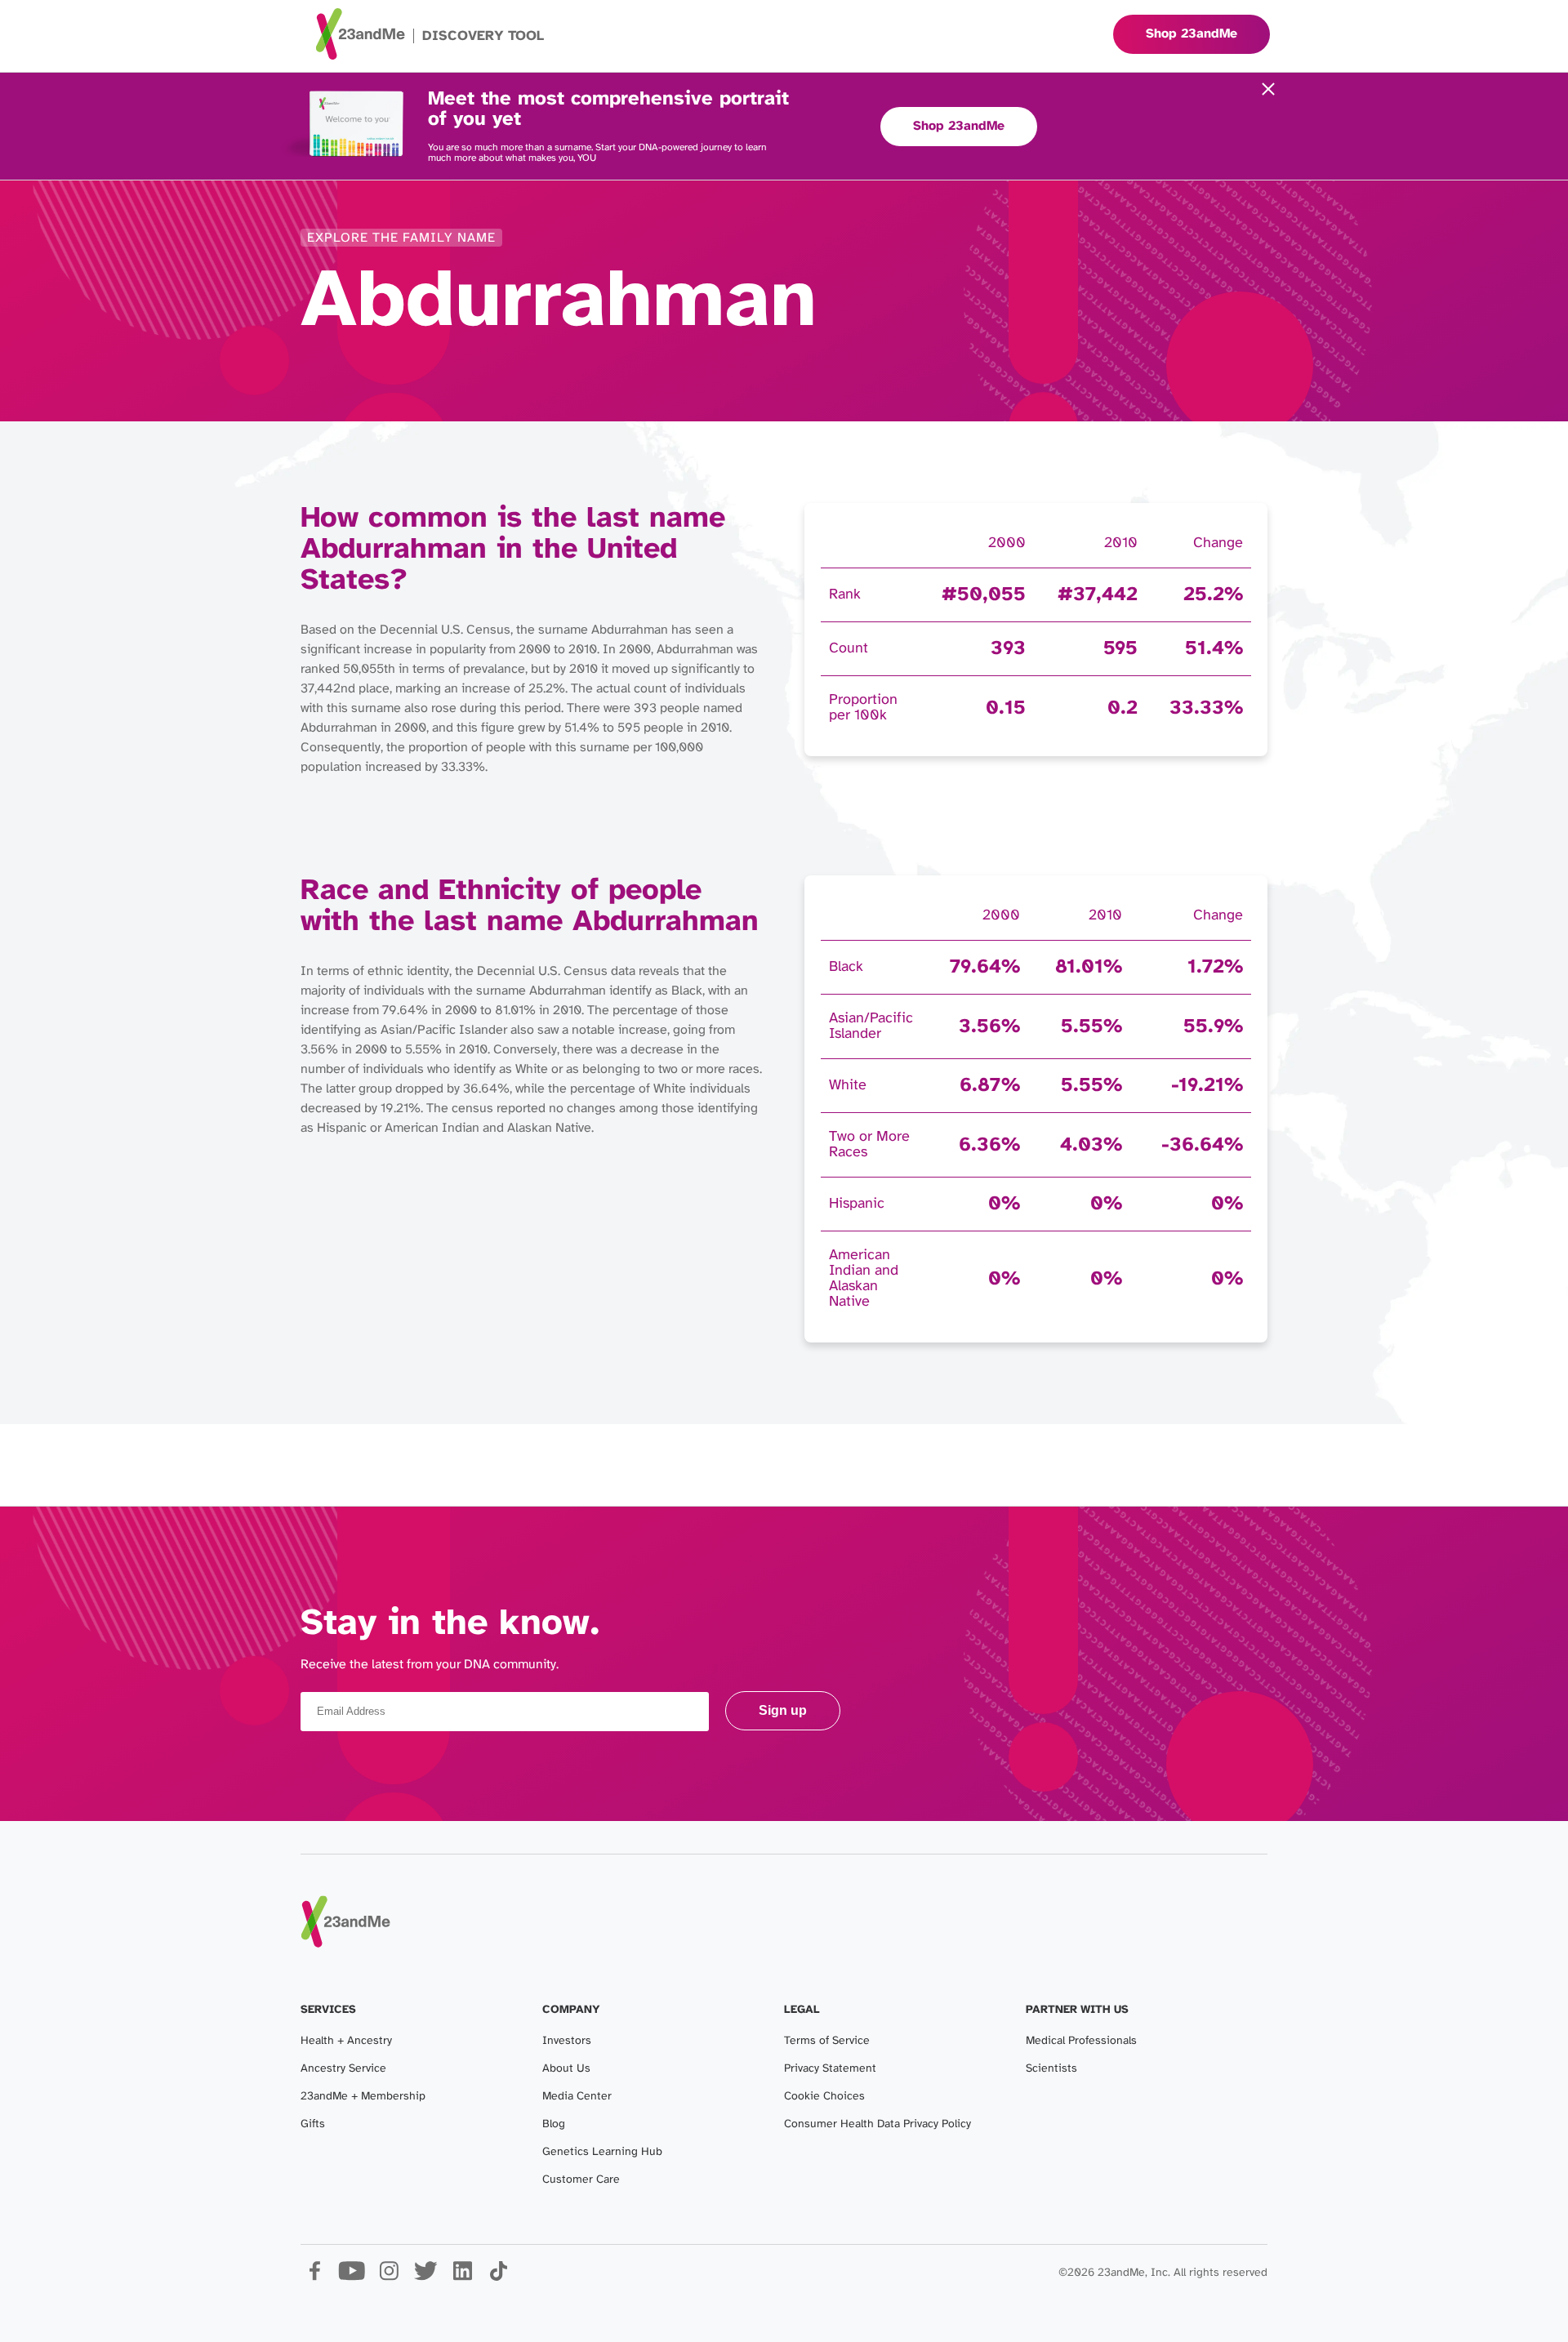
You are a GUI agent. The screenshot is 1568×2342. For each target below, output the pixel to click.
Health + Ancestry (346, 2041)
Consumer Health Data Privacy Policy (878, 2124)
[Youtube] (352, 2277)
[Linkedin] (462, 2277)
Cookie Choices (824, 2097)
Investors (567, 2041)
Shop (1192, 34)
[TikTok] (499, 2277)
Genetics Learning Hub (602, 2152)
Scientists (1051, 2069)
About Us (566, 2069)
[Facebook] (315, 2277)
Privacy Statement (830, 2069)
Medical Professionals (1081, 2041)
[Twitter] (425, 2277)
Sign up (783, 1710)
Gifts (313, 2124)
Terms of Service (827, 2041)
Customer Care (581, 2180)
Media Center (577, 2097)
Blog (554, 2124)
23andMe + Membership (363, 2097)
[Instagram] (388, 2277)
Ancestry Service (343, 2069)
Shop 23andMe (959, 126)
